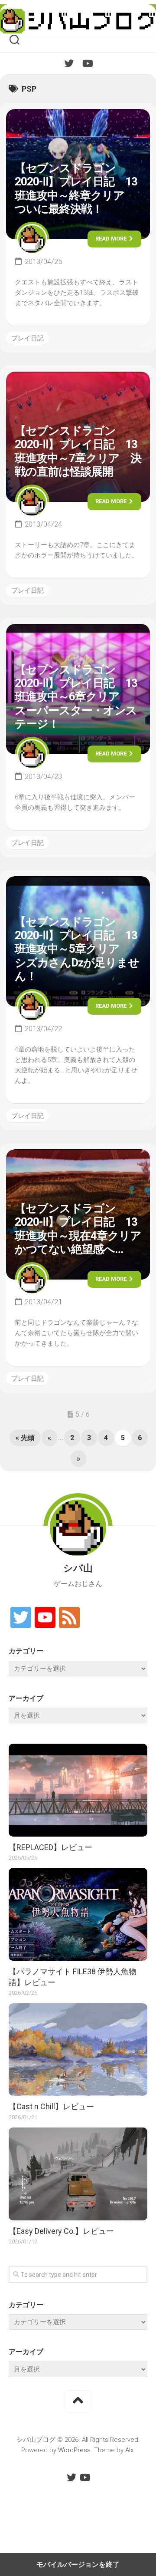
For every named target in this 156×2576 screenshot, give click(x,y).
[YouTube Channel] (45, 1618)
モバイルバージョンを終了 (78, 2564)
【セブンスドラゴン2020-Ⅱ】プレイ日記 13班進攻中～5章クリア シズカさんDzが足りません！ (77, 949)
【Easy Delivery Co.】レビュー (61, 2231)
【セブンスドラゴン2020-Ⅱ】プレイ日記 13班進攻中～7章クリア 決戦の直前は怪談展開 (78, 451)
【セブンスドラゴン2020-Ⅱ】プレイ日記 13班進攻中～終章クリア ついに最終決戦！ (76, 188)
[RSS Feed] (69, 1618)
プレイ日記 (28, 338)
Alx (129, 2450)
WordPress (74, 2450)
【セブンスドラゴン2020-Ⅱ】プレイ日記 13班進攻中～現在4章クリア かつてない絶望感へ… (83, 1229)
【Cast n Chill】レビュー (51, 2106)
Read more (112, 239)
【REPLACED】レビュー (50, 1847)
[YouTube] (87, 63)
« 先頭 (25, 1438)
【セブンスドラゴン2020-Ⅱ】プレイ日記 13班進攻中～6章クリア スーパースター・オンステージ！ (76, 697)
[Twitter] (69, 63)
